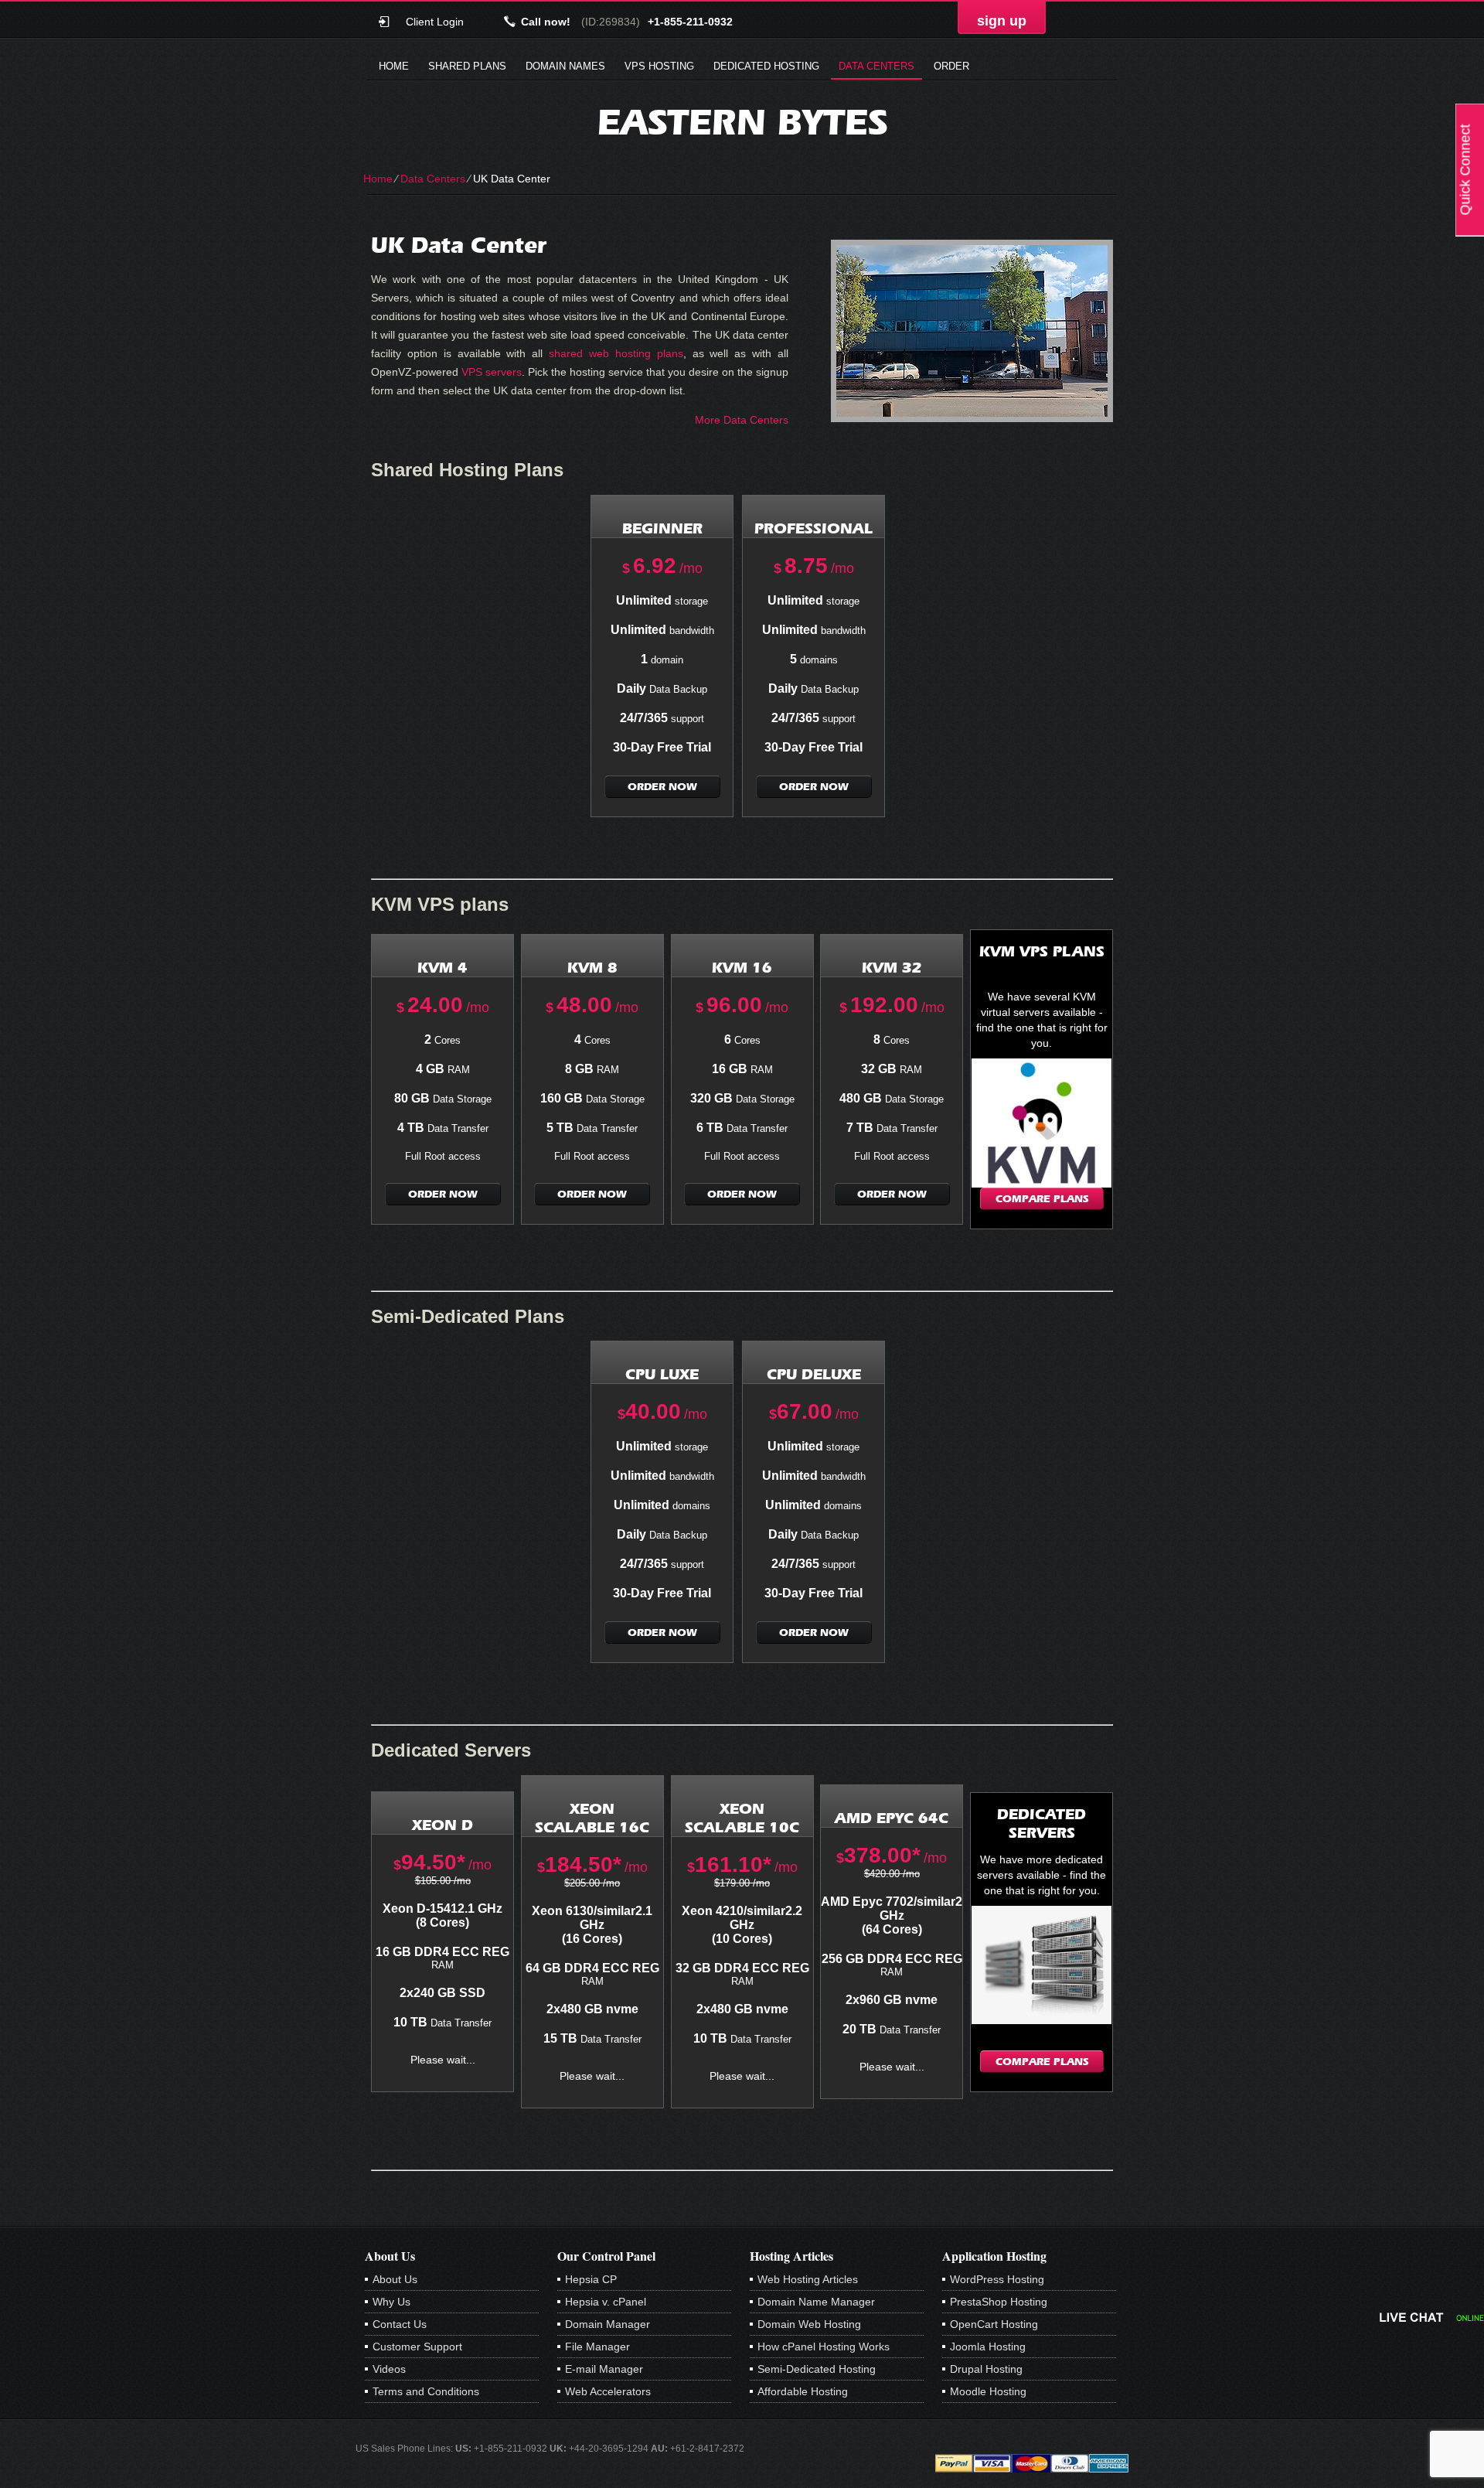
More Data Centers (742, 420)
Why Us (391, 2302)
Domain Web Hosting (809, 2324)
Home (394, 66)
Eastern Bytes (742, 122)
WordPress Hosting (997, 2279)
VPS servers (492, 372)
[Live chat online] (1432, 2317)
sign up (1002, 21)
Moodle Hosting (988, 2391)
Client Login (435, 21)
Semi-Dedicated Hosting (817, 2369)
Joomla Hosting (988, 2347)
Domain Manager (608, 2324)
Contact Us (400, 2324)
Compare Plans (1042, 1199)
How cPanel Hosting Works (824, 2347)
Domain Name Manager (816, 2302)
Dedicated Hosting (766, 66)
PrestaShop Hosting (999, 2302)
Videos (389, 2369)
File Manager (597, 2347)
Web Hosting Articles (808, 2279)
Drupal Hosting (986, 2369)
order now (662, 787)
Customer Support (417, 2347)
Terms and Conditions (426, 2391)
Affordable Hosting (803, 2391)
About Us (395, 2279)
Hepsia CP (591, 2279)
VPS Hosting (659, 66)
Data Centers (876, 66)
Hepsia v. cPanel (606, 2302)
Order (951, 66)
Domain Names (565, 66)
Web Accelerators (608, 2391)
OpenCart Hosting (994, 2324)
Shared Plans (467, 66)
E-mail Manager (604, 2369)
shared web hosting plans (616, 353)
